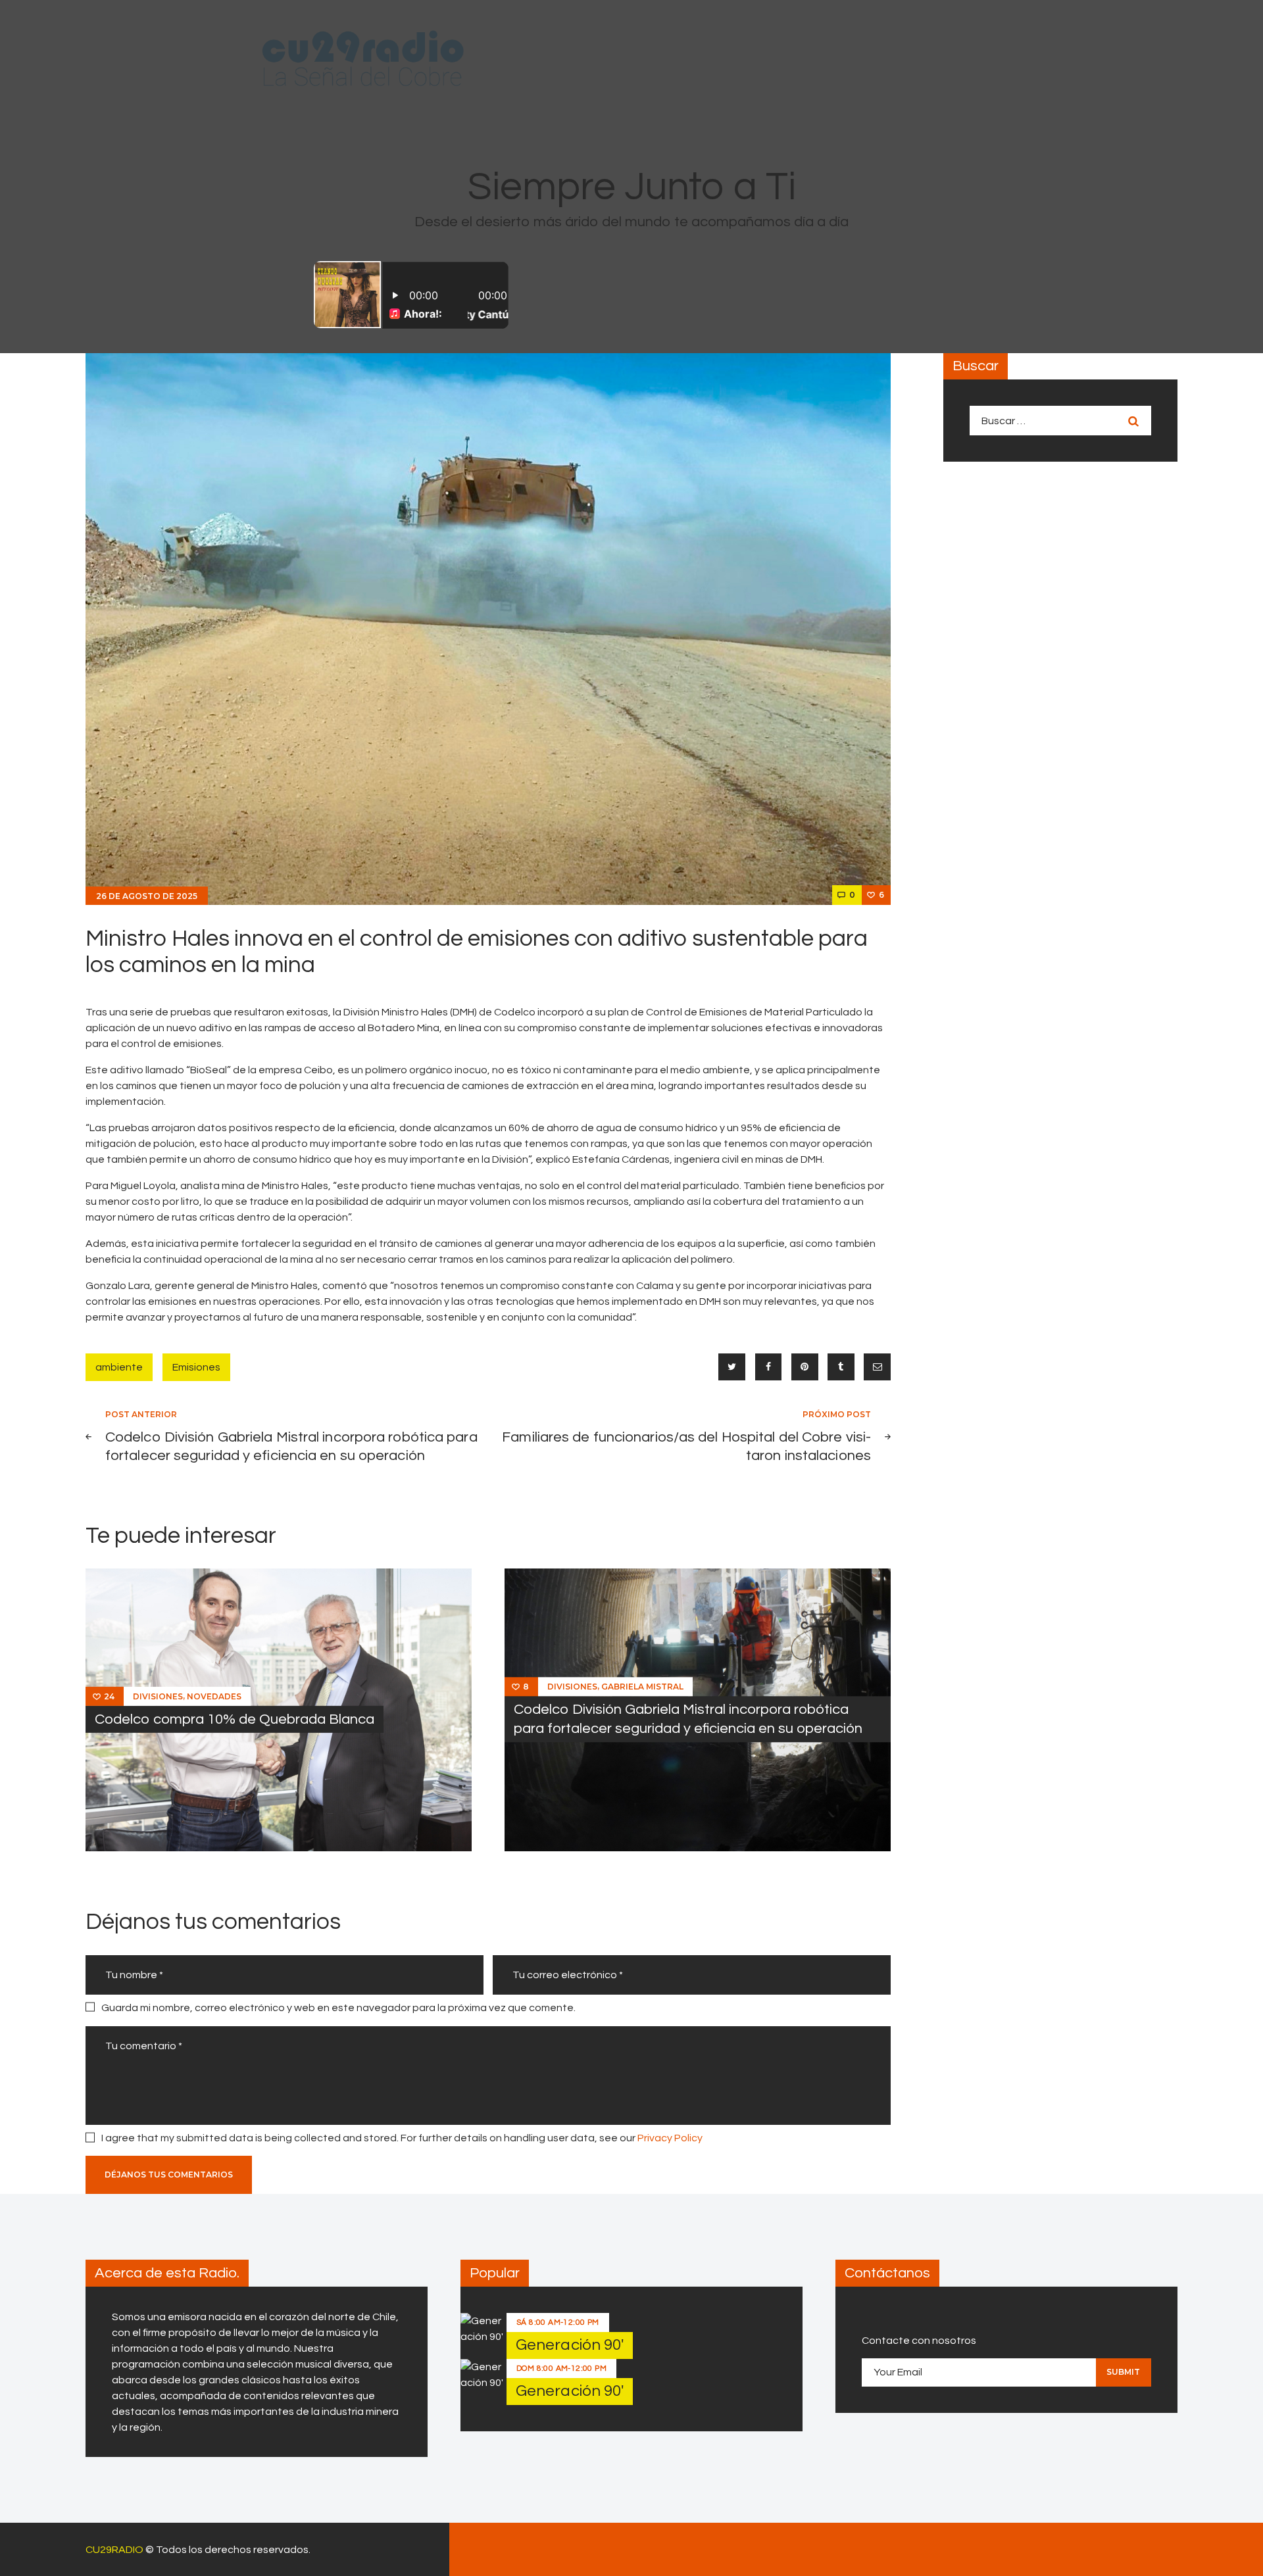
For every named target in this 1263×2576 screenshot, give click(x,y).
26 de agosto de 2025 (147, 896)
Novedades (214, 1696)
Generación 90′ (570, 2345)
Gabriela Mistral (642, 1687)
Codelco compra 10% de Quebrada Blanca (235, 1719)
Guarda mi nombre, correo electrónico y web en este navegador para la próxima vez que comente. (338, 2008)
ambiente (119, 1367)
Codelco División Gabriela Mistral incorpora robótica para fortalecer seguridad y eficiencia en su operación (688, 1719)
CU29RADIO (114, 2550)
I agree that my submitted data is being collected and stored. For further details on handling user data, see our (402, 2138)
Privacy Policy (670, 2138)
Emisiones (196, 1367)
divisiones (158, 1696)
